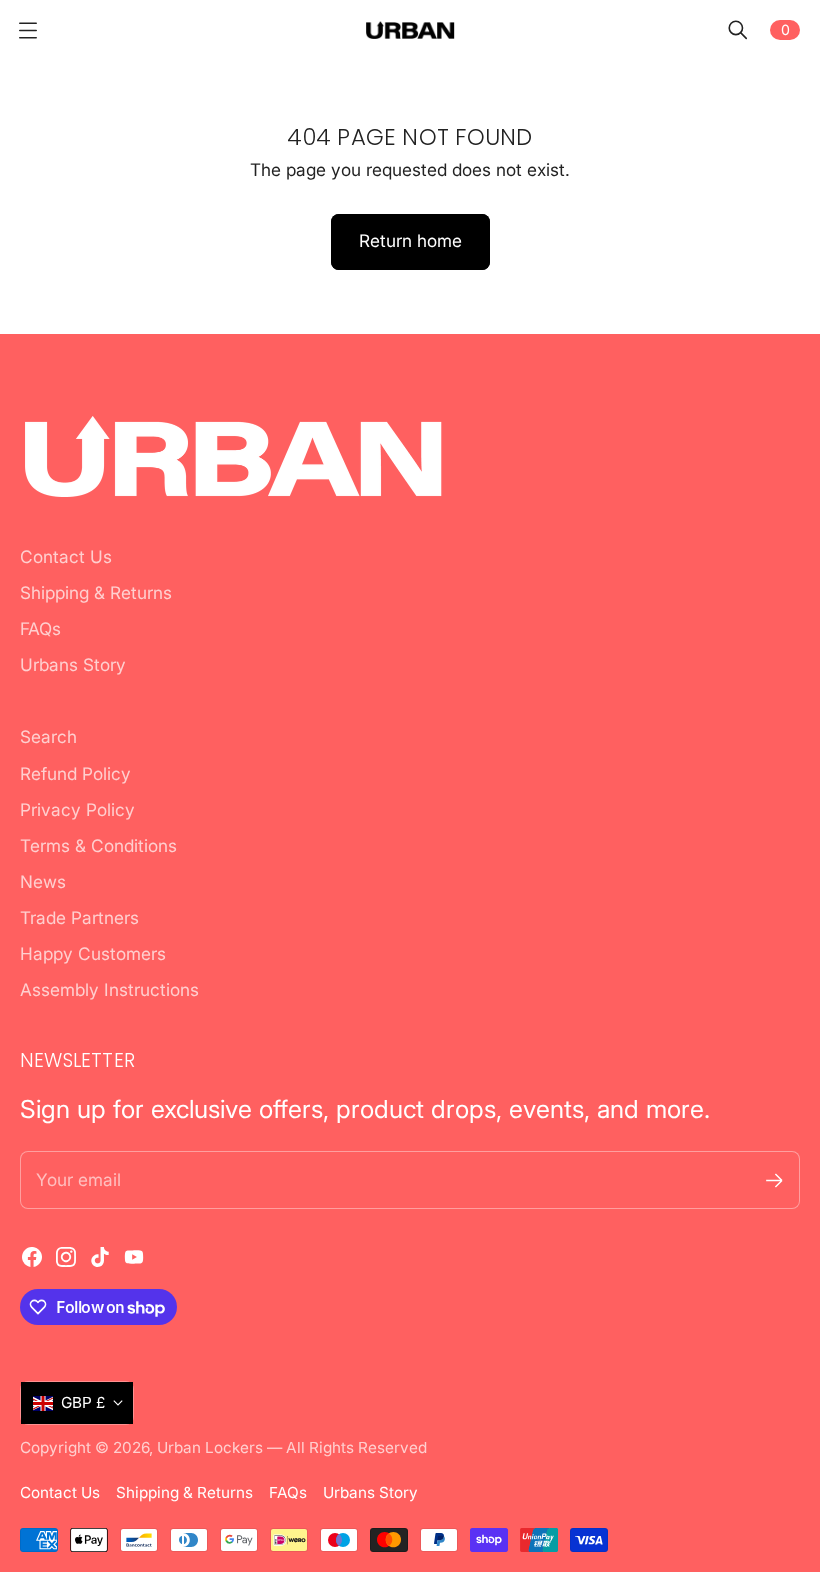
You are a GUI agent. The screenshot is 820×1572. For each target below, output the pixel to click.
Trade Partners (79, 917)
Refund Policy (75, 773)
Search (48, 736)
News (43, 881)
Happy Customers (93, 953)
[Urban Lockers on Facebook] (32, 1257)
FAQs (40, 628)
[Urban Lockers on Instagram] (66, 1257)
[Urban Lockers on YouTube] (134, 1257)
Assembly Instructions (109, 989)
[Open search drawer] (738, 30)
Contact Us (66, 556)
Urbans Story (73, 664)
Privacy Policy (77, 809)
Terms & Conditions (98, 845)
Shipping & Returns (96, 592)
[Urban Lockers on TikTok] (100, 1257)
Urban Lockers (210, 1447)
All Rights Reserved (356, 1447)
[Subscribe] (774, 1180)
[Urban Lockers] (410, 29)
